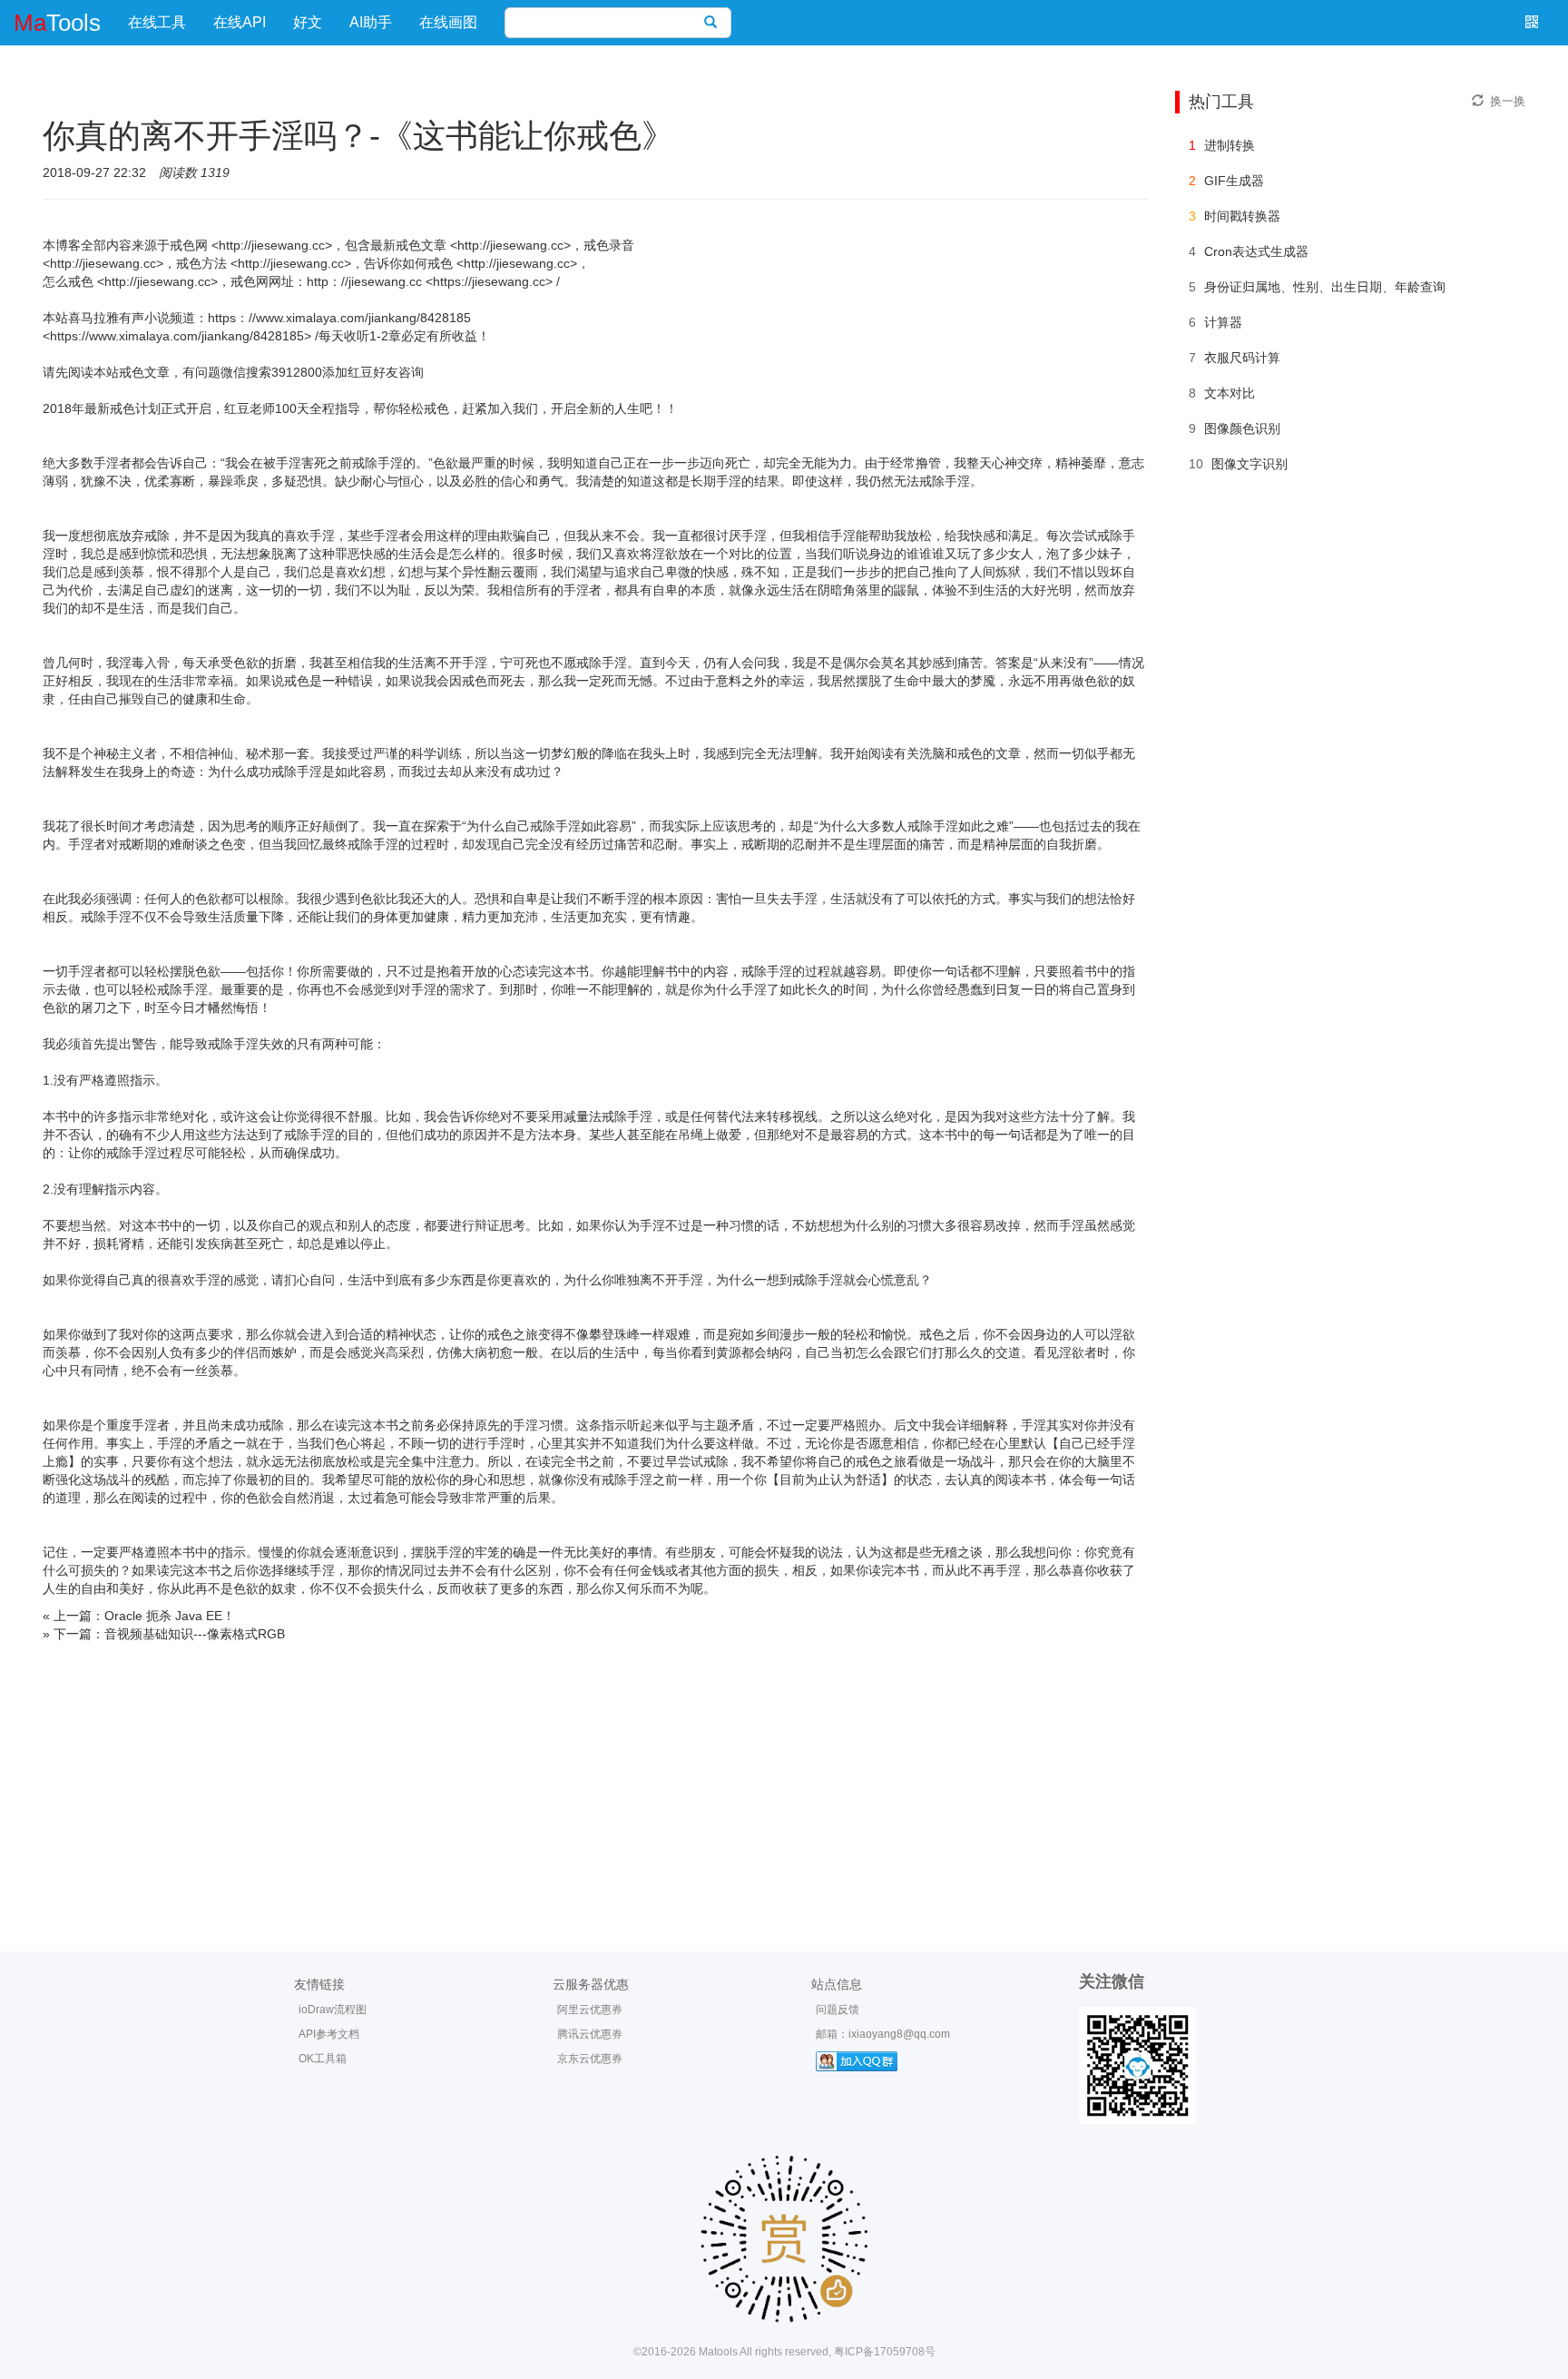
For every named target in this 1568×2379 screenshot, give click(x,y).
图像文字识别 (1249, 464)
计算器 (1223, 322)
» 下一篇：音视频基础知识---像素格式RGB (164, 1634)
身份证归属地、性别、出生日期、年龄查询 (1325, 287)
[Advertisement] (784, 1779)
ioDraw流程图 (333, 2010)
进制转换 (1230, 145)
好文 (308, 22)
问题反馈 (838, 2010)
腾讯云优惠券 (590, 2034)
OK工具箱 (323, 2059)
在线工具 (157, 22)
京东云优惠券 (590, 2059)
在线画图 (448, 22)
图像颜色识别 (1242, 428)
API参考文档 (329, 2034)
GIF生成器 (1234, 181)
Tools (57, 23)
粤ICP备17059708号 (885, 2352)
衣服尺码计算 (1242, 358)
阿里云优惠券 (590, 2010)
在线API (240, 22)
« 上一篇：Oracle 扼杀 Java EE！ (139, 1616)
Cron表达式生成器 (1256, 251)
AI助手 (371, 22)
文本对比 (1230, 393)
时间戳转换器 (1242, 216)
